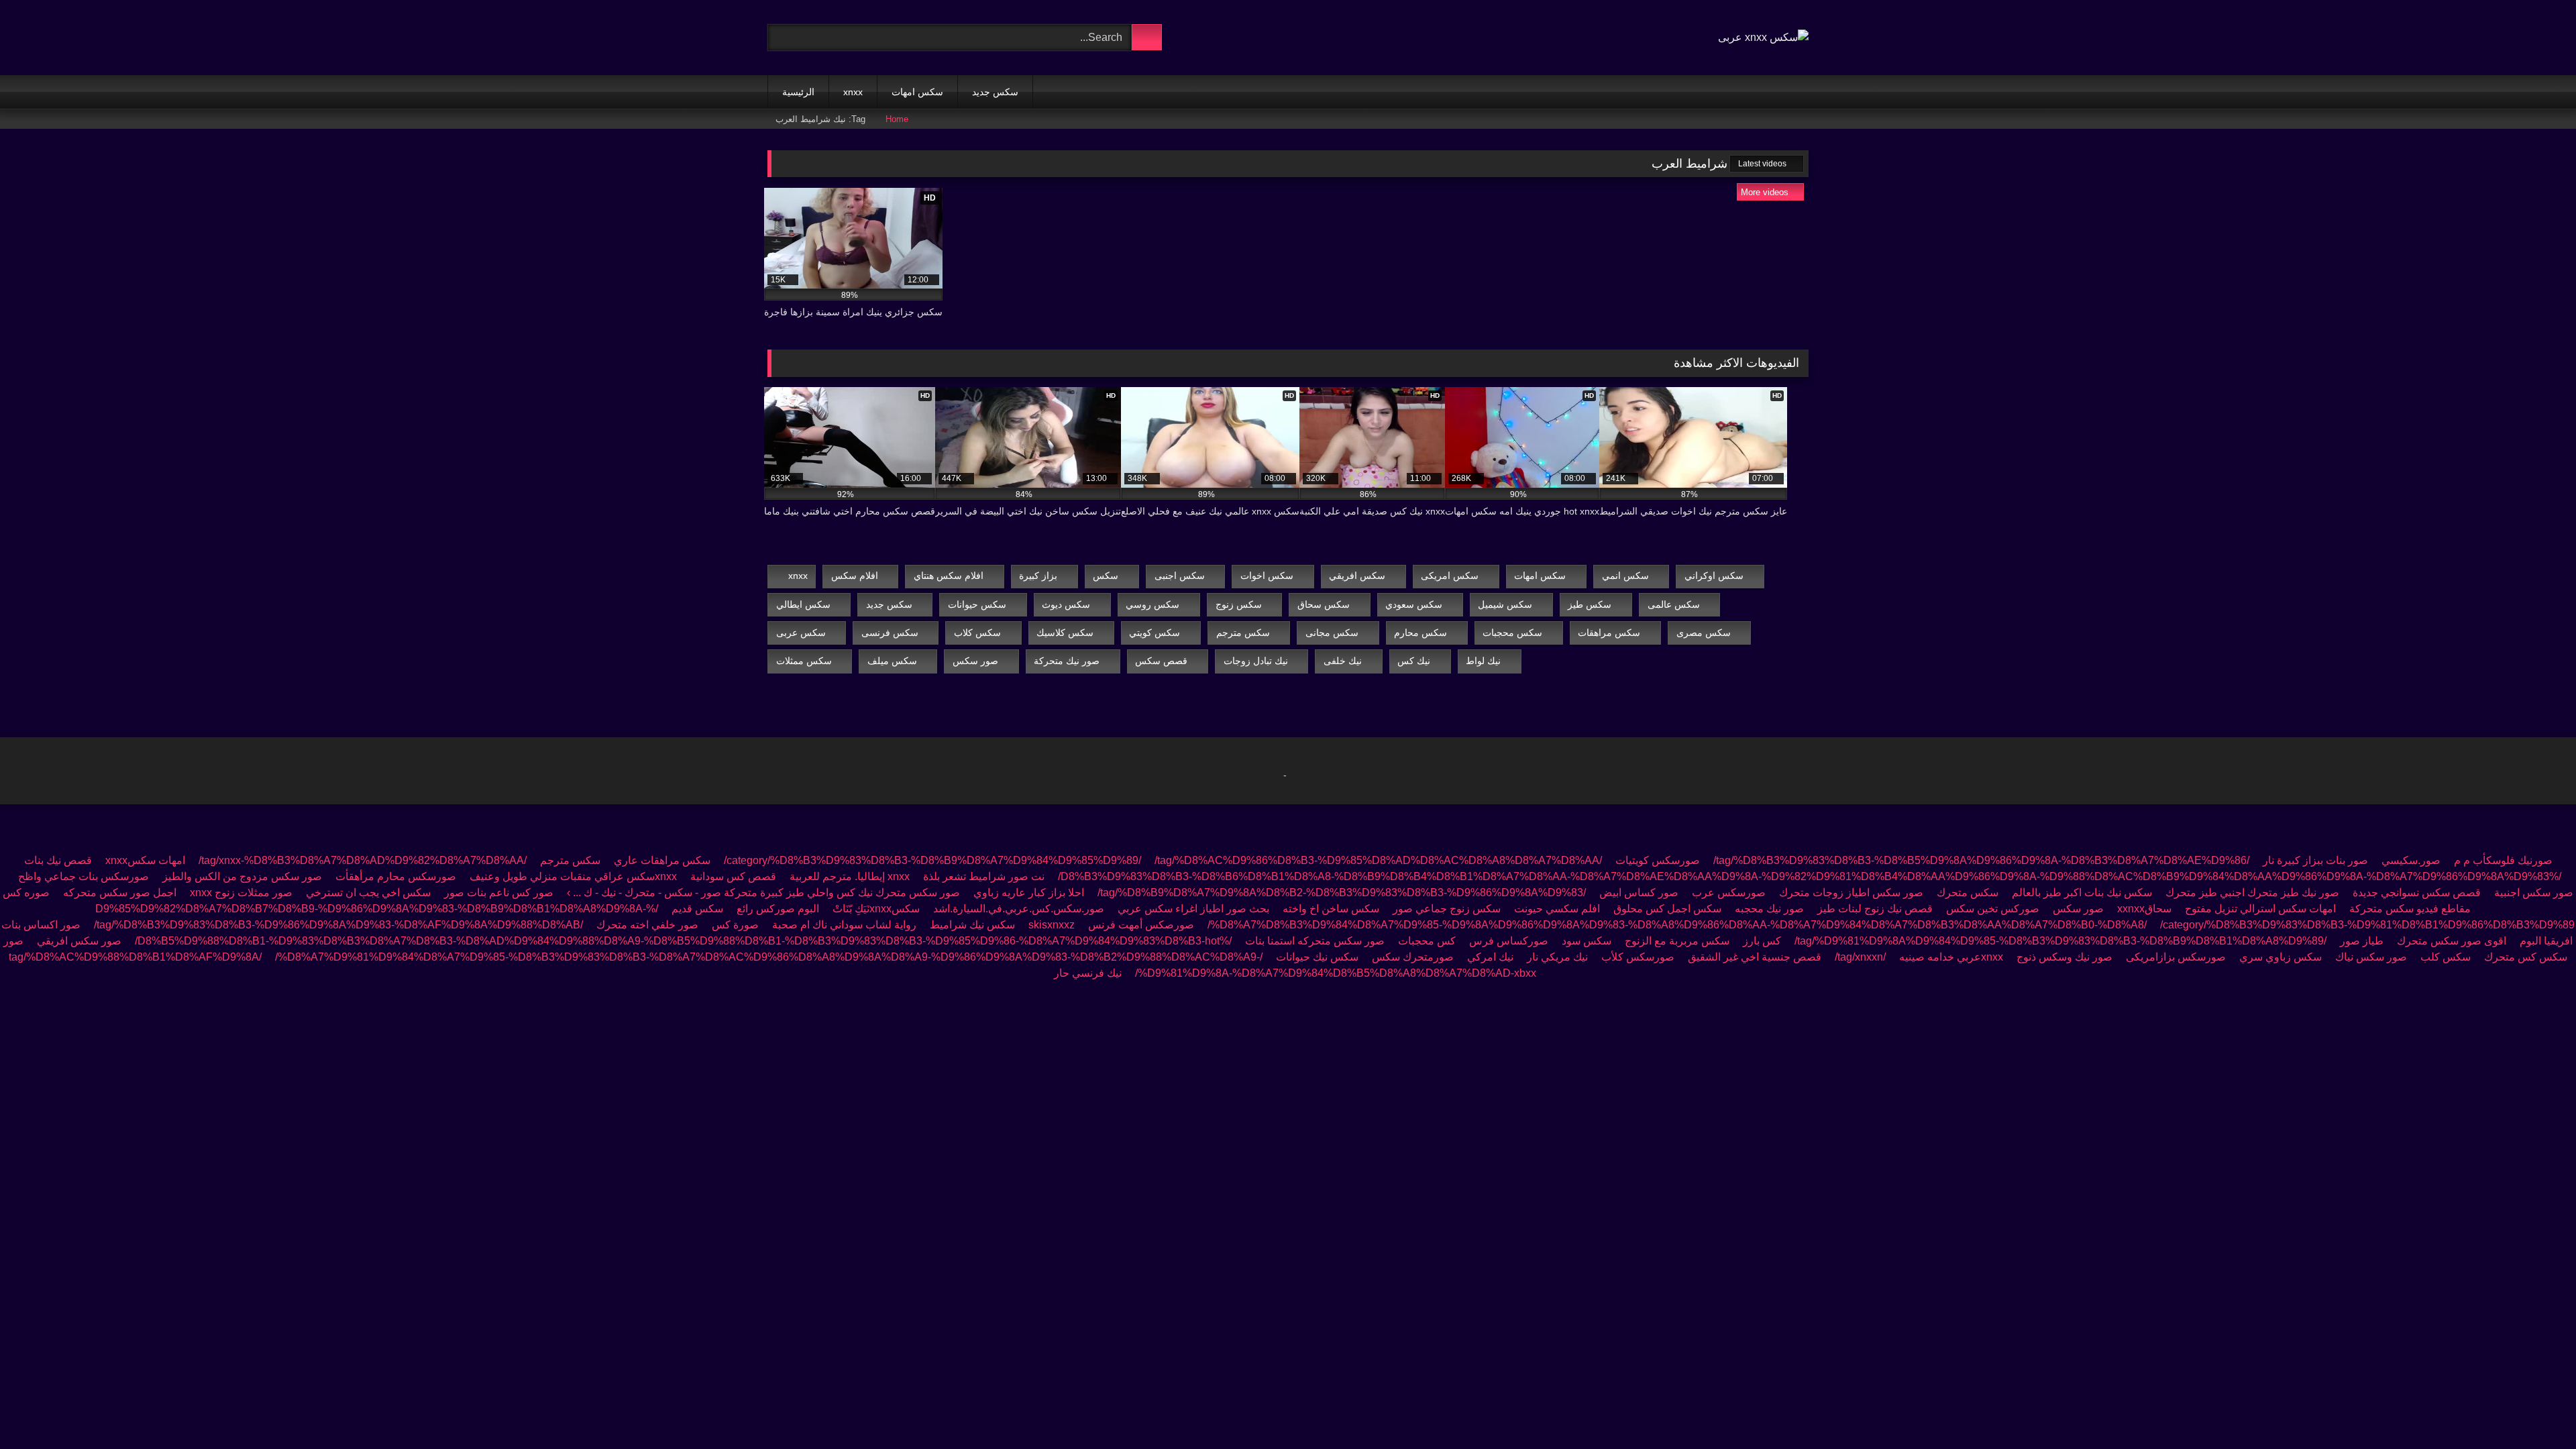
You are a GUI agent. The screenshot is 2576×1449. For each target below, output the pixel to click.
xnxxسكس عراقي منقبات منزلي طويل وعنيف (572, 876)
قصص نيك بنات (58, 860)
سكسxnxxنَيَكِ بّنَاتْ (876, 909)
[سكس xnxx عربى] (1763, 38)
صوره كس (26, 893)
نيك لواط (1483, 661)
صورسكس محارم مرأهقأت (396, 876)
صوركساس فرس (1509, 941)
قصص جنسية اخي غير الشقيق (1755, 957)
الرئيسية (798, 92)
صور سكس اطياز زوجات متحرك (1851, 893)
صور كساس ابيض (1639, 893)
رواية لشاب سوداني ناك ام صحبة (843, 925)
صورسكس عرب (1729, 893)
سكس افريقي (1357, 576)
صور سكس (975, 661)
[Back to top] (2536, 1409)
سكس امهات (917, 92)
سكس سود (1587, 941)
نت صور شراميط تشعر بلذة (984, 876)
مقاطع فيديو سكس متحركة (2410, 909)
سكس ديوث (1066, 604)
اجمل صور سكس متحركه (120, 893)
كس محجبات (1427, 941)
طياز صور (2362, 941)
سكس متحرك (1968, 893)
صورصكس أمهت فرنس (1141, 925)
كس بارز (1762, 941)
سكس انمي (1625, 576)
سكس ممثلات (804, 661)
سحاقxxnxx (2144, 909)
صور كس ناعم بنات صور (499, 893)
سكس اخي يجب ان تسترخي (368, 893)
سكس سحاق (1324, 604)
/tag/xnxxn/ (1860, 957)
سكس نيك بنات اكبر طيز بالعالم (2082, 893)
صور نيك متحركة (1067, 661)
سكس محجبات (1512, 633)
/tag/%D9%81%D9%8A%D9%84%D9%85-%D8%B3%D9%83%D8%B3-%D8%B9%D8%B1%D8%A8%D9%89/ (2060, 941)
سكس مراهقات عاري (662, 860)
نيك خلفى (1343, 661)
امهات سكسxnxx (145, 860)
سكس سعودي (1414, 604)
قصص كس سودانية (733, 876)
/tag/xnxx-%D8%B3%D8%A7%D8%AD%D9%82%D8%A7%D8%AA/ (363, 860)
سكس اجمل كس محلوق (1667, 909)
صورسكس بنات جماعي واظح (84, 876)
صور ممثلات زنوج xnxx (241, 893)
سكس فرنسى (890, 633)
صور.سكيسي (2411, 860)
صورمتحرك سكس (1413, 957)
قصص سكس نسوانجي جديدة (2417, 893)
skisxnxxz (1052, 925)
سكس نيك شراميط (972, 925)
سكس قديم (697, 909)
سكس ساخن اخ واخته (1331, 909)
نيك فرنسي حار (1088, 973)
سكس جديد (995, 92)
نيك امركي (1490, 957)
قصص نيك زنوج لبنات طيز (1875, 909)
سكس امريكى (1450, 576)
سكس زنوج (1239, 604)
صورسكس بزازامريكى (2176, 957)
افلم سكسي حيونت (1557, 909)
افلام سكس (855, 576)
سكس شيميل (1505, 604)
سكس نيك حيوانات (1317, 957)
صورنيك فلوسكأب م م (2503, 860)
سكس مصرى (1704, 633)
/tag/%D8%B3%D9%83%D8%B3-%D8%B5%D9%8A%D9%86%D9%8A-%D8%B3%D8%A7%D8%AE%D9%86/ (1981, 860)
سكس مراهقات (1609, 633)
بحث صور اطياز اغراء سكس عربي (1193, 909)
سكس (1106, 576)
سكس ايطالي (803, 604)
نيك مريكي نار (1557, 957)
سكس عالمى (1674, 604)
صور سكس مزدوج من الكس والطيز (242, 876)
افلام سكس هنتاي (949, 576)
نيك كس (1414, 661)
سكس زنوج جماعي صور (1447, 909)
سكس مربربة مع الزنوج (1677, 941)
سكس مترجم (1243, 633)
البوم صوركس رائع (778, 909)
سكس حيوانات (977, 604)
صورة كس (734, 925)
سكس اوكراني (1714, 576)
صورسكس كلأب (1638, 957)
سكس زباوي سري (2280, 957)
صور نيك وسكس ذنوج (2064, 957)
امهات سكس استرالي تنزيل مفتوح (2260, 909)
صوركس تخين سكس (1993, 909)
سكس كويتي (1155, 633)
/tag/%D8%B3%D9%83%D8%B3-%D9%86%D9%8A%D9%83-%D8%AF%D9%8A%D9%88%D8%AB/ (338, 925)
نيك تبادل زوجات (1256, 661)
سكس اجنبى (1180, 576)
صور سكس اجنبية (2534, 893)
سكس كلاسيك (1065, 633)
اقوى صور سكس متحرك (2452, 941)
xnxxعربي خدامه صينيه (1951, 957)
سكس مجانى (1332, 633)
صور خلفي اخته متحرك (647, 925)
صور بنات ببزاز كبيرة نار (2315, 860)
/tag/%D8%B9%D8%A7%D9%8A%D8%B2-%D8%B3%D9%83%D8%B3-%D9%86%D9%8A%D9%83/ (1342, 893)
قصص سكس (1161, 661)
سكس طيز (1590, 604)
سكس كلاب (977, 633)
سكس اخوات (1267, 576)
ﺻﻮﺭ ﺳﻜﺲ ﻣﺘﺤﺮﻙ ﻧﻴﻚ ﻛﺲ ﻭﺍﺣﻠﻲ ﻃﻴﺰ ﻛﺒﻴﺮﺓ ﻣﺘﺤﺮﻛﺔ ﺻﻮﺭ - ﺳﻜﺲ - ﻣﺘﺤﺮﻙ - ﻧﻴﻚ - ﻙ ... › (762, 893)
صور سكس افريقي (79, 941)
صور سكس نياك (2371, 957)
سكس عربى (801, 633)
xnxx (853, 92)
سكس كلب (2446, 957)
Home (897, 119)
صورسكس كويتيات (1658, 860)
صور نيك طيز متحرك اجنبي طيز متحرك (2252, 893)
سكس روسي (1152, 604)
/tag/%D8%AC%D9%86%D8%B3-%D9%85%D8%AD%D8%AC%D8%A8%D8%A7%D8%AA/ (1162, 860)
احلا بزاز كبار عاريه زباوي (1029, 893)
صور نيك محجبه (1769, 909)
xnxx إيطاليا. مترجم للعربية (850, 876)
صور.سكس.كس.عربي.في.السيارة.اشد (1019, 909)
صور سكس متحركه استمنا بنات (1315, 941)
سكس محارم (1420, 633)
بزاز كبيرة (1038, 576)
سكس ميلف (892, 661)
